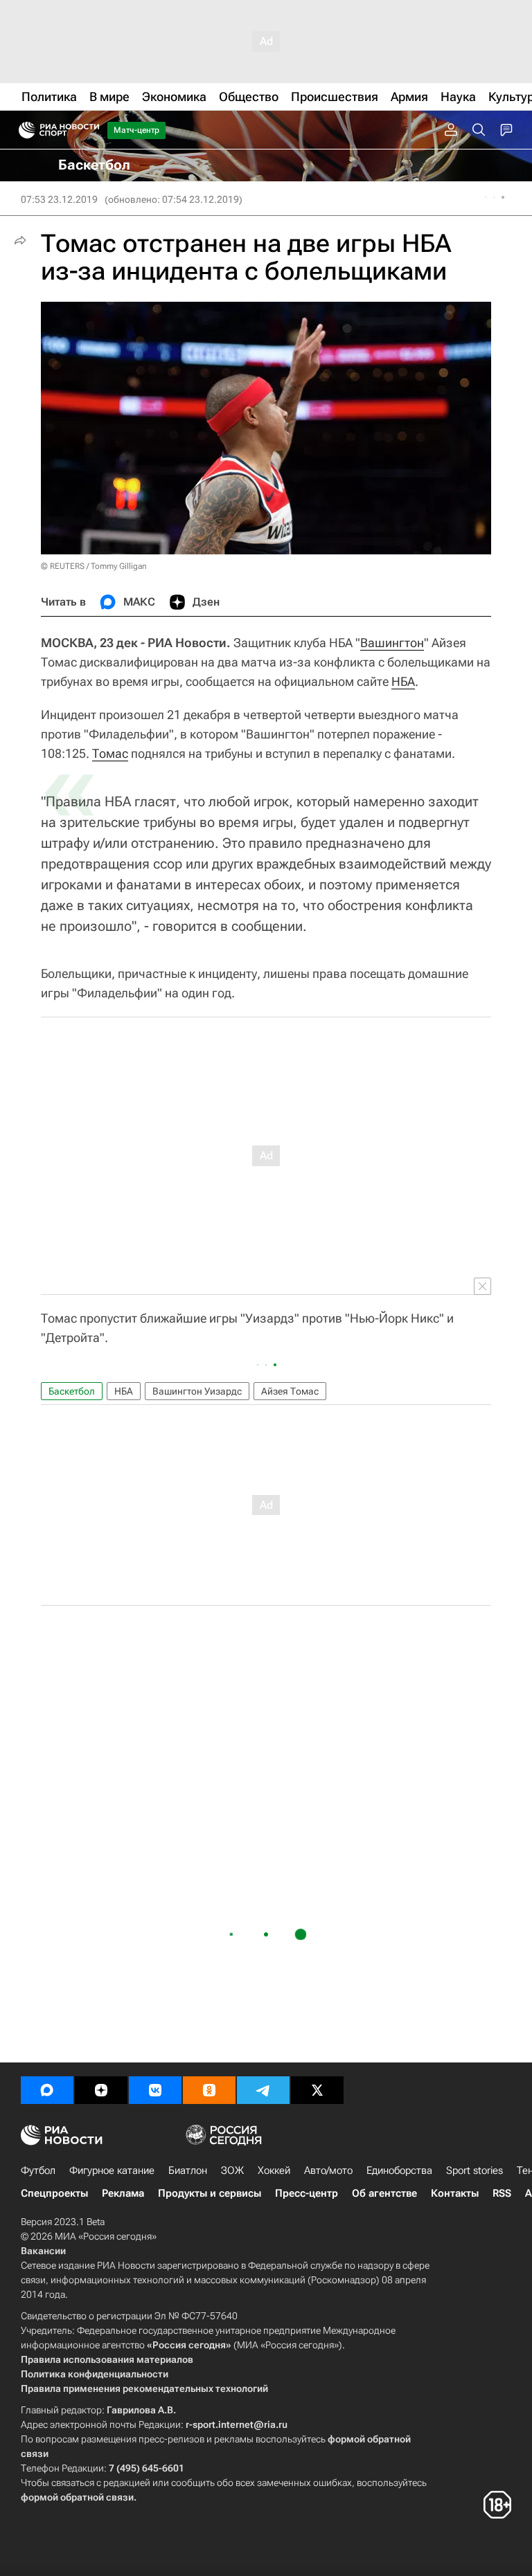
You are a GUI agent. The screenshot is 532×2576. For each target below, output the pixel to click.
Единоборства (399, 2170)
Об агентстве (384, 2193)
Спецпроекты (54, 2193)
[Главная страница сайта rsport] (90, 130)
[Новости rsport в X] (317, 2090)
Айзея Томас (290, 1391)
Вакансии (43, 2251)
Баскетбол (72, 1391)
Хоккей (274, 2170)
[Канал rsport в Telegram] (263, 2090)
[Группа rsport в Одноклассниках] (209, 2090)
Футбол (38, 2170)
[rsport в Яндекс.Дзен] (101, 2090)
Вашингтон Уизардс (197, 1391)
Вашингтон (392, 643)
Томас (110, 753)
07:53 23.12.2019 (59, 199)
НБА (403, 681)
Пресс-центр (307, 2193)
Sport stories (475, 2170)
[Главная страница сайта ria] (23, 130)
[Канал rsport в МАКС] (47, 2090)
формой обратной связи (77, 2497)
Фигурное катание (112, 2170)
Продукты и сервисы (210, 2193)
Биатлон (188, 2170)
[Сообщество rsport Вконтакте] (155, 2090)
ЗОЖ (232, 2170)
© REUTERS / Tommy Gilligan (94, 566)
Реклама (123, 2193)
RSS (502, 2193)
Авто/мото (328, 2170)
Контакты (455, 2193)
